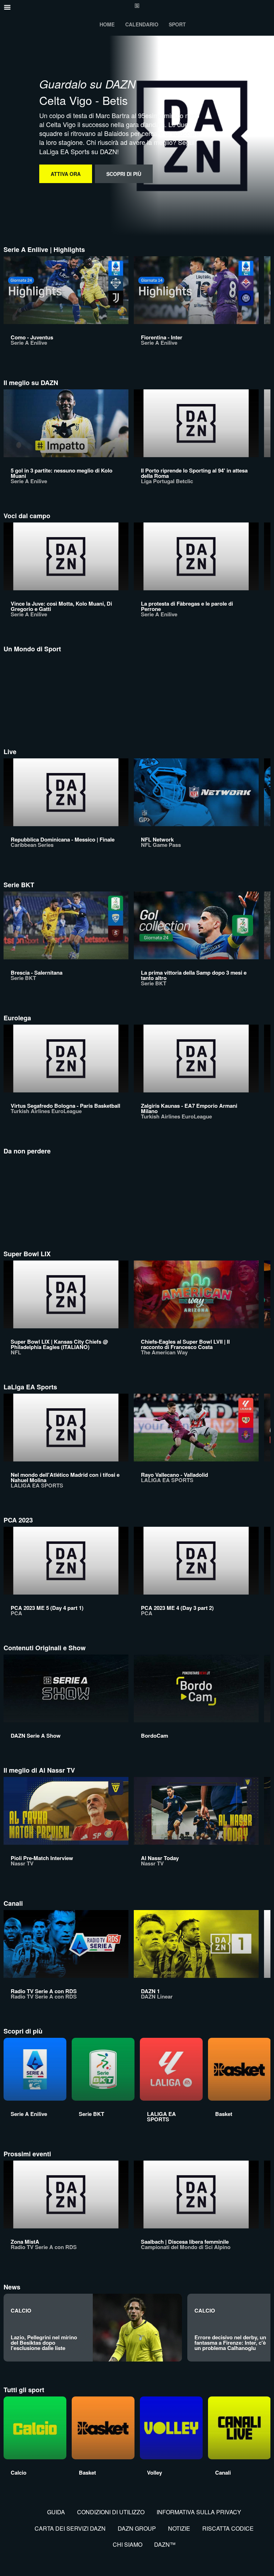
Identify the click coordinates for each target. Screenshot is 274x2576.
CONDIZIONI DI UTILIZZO (111, 2512)
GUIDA (56, 2512)
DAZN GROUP (137, 2528)
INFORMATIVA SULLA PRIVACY (199, 2512)
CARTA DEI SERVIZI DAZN (70, 2528)
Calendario (142, 24)
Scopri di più (124, 174)
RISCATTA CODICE (228, 2528)
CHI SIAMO (128, 2544)
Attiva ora (66, 174)
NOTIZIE (179, 2528)
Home (107, 24)
